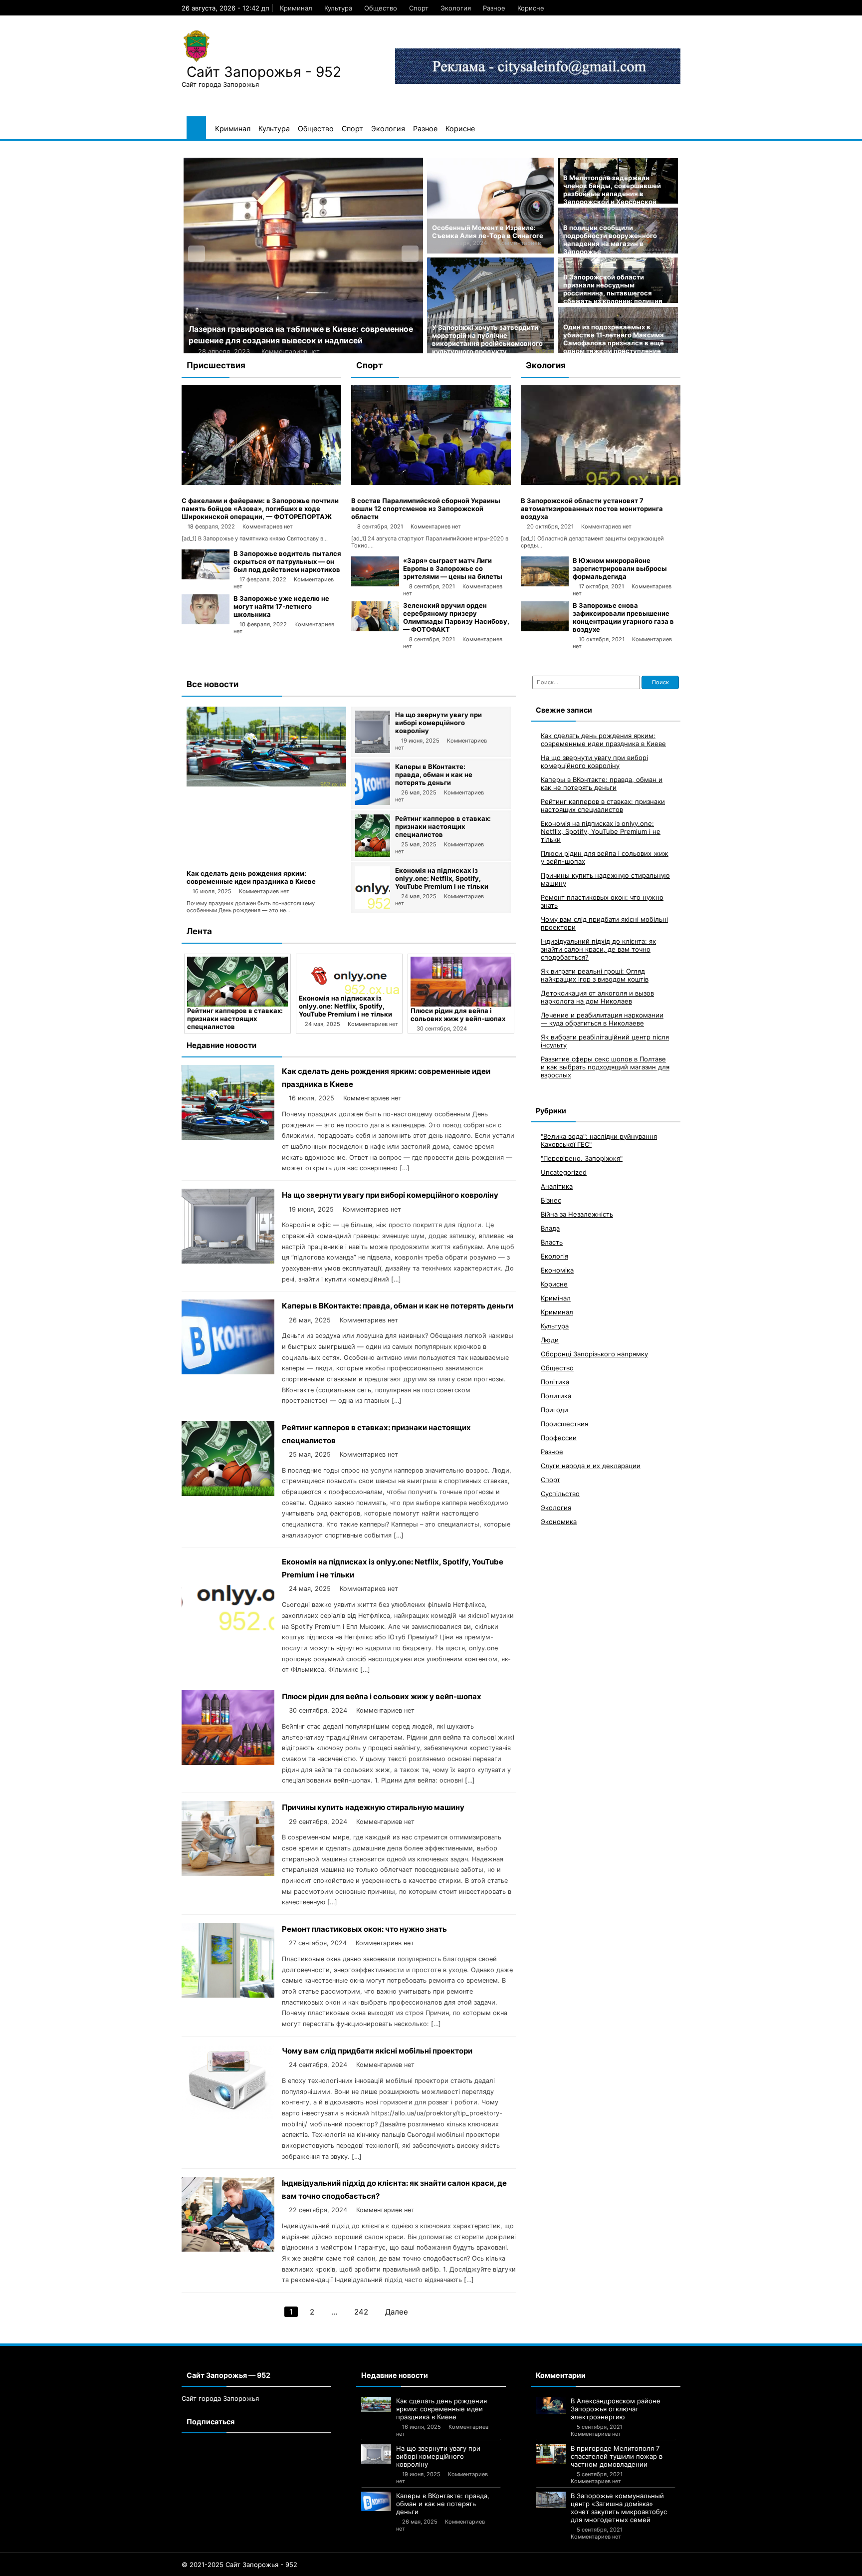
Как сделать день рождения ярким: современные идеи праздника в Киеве (251, 877)
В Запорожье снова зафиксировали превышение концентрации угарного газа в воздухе (623, 617)
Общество (381, 8)
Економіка (557, 1270)
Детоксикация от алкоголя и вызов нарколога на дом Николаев (597, 997)
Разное (494, 8)
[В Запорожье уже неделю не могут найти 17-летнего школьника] (206, 622)
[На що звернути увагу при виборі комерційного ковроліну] (373, 751)
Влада (550, 1228)
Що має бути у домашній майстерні (259, 329)
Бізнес (551, 1200)
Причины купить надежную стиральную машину (457, 1015)
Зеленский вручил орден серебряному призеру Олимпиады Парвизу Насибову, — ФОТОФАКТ (456, 617)
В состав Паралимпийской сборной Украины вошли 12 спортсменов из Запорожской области (426, 509)
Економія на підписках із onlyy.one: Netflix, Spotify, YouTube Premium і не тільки (442, 878)
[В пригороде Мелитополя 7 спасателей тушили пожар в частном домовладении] (551, 2454)
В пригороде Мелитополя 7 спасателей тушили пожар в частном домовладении (617, 2456)
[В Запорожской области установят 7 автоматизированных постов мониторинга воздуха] (601, 483)
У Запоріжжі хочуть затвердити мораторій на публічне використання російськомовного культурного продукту (487, 339)
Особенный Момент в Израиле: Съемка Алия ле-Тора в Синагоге (488, 232)
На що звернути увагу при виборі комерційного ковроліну (438, 723)
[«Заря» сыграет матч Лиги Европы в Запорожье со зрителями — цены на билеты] (375, 584)
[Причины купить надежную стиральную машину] (461, 982)
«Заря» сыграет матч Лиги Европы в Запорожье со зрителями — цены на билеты (453, 568)
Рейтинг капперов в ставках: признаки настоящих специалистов (443, 826)
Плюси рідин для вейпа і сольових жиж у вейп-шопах (346, 1015)
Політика (555, 1381)
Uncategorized (564, 1172)
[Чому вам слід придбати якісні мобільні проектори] (228, 2117)
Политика (556, 1395)
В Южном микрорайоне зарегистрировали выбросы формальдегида (620, 568)
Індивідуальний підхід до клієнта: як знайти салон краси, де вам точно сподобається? (598, 949)
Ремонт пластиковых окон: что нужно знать (364, 1929)
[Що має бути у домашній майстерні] (303, 256)
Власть (552, 1242)
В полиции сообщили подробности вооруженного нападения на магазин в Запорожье (610, 240)
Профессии (559, 1437)
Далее (397, 2312)
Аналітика (557, 1186)
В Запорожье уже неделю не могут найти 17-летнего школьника (281, 606)
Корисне (531, 8)
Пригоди (554, 1409)
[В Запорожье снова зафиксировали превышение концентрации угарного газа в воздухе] (545, 629)
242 (361, 2312)
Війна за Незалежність (577, 1214)
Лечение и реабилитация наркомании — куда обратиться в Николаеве (602, 1019)
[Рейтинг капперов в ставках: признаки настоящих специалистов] (373, 854)
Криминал (296, 8)
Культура (338, 8)
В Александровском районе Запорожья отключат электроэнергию (616, 2409)
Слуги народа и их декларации (591, 1465)
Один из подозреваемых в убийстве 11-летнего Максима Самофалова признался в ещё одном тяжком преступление (614, 339)
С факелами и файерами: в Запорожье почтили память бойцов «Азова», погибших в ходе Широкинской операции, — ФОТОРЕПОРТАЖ (260, 509)
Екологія (554, 1256)
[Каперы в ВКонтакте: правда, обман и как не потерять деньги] (373, 802)
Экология (456, 8)
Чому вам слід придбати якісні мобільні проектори (377, 2051)
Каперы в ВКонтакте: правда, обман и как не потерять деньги (434, 774)
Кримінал (556, 1297)
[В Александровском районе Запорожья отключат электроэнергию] (551, 2406)
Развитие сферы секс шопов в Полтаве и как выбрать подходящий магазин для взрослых (605, 1066)
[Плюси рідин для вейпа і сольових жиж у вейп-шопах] (349, 982)
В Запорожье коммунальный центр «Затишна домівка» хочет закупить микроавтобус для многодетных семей (619, 2508)
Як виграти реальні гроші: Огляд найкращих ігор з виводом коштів (595, 975)
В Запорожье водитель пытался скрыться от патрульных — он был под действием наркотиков (287, 561)
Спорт (419, 8)
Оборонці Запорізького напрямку (594, 1353)
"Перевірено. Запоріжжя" (582, 1158)
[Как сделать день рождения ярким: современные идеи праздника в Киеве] (266, 784)
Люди (550, 1339)
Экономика (559, 1521)
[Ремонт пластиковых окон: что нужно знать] (228, 1995)
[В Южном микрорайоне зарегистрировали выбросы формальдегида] (545, 584)
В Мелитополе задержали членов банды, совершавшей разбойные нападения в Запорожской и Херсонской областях (612, 194)
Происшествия (564, 1423)
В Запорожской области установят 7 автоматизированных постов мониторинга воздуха (592, 509)
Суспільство (560, 1493)
